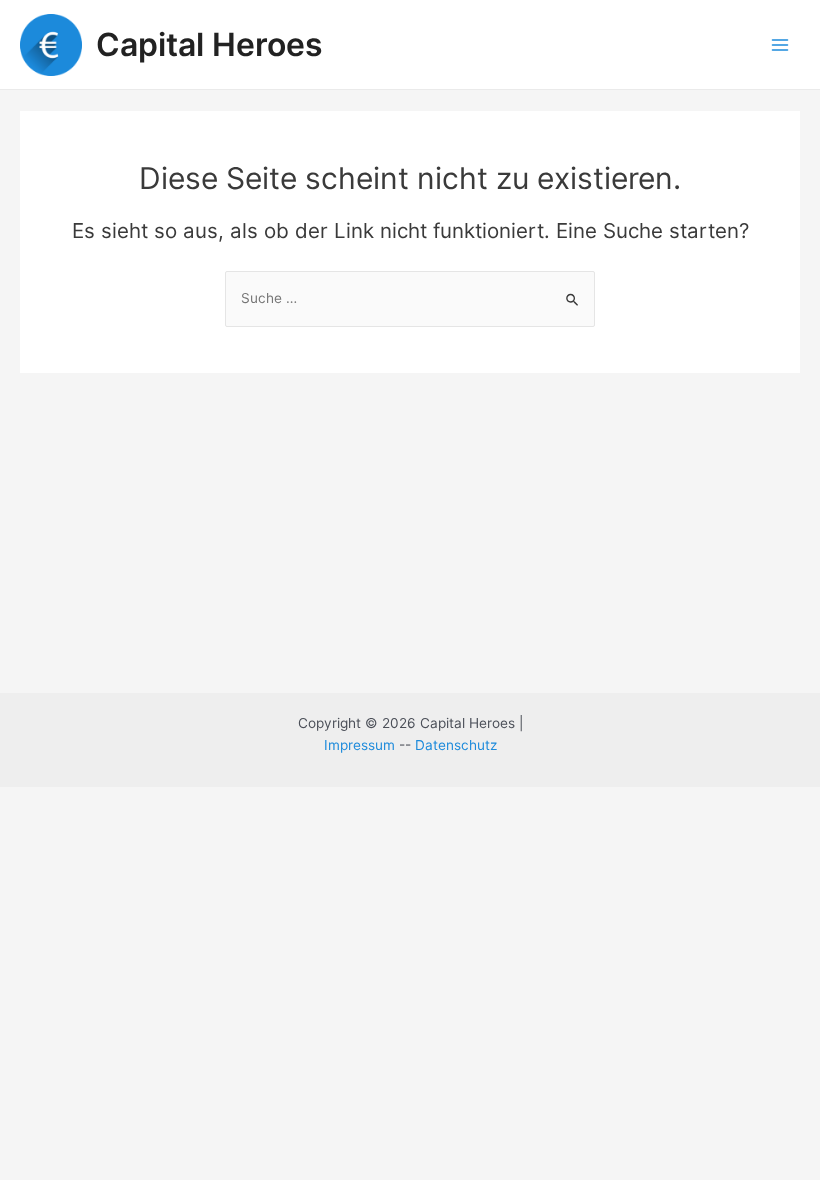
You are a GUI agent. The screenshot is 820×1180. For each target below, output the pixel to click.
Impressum (359, 745)
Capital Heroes (209, 44)
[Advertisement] (410, 523)
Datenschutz (456, 745)
